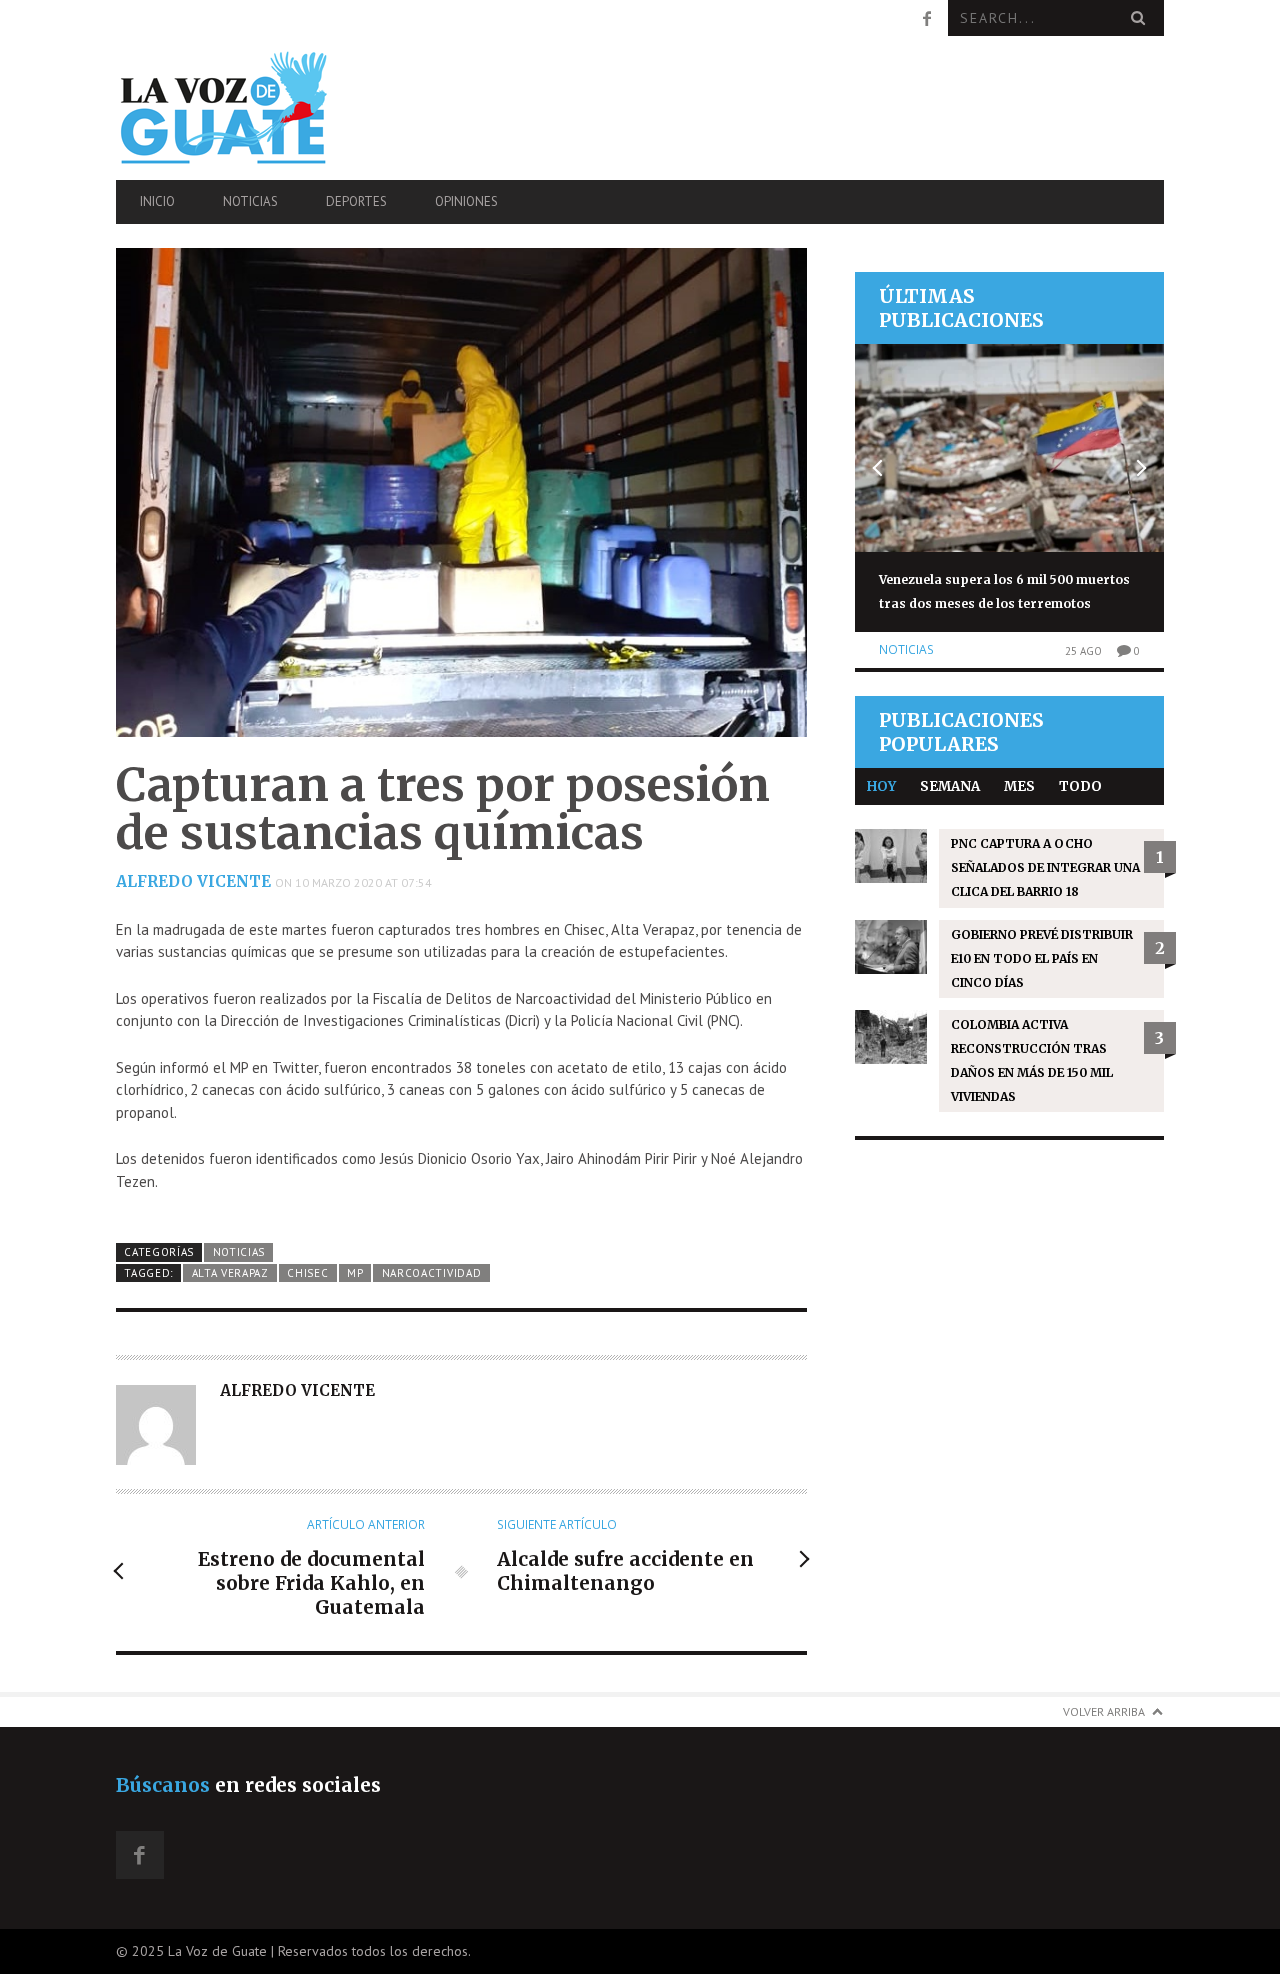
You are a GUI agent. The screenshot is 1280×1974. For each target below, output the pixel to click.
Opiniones (466, 201)
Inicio (157, 201)
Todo (1080, 786)
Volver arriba (1104, 1711)
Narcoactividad (432, 1273)
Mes (1019, 786)
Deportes (356, 201)
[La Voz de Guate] (273, 107)
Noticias (250, 201)
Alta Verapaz (230, 1273)
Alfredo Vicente (193, 881)
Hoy (881, 786)
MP (355, 1273)
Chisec (307, 1273)
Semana (950, 786)
